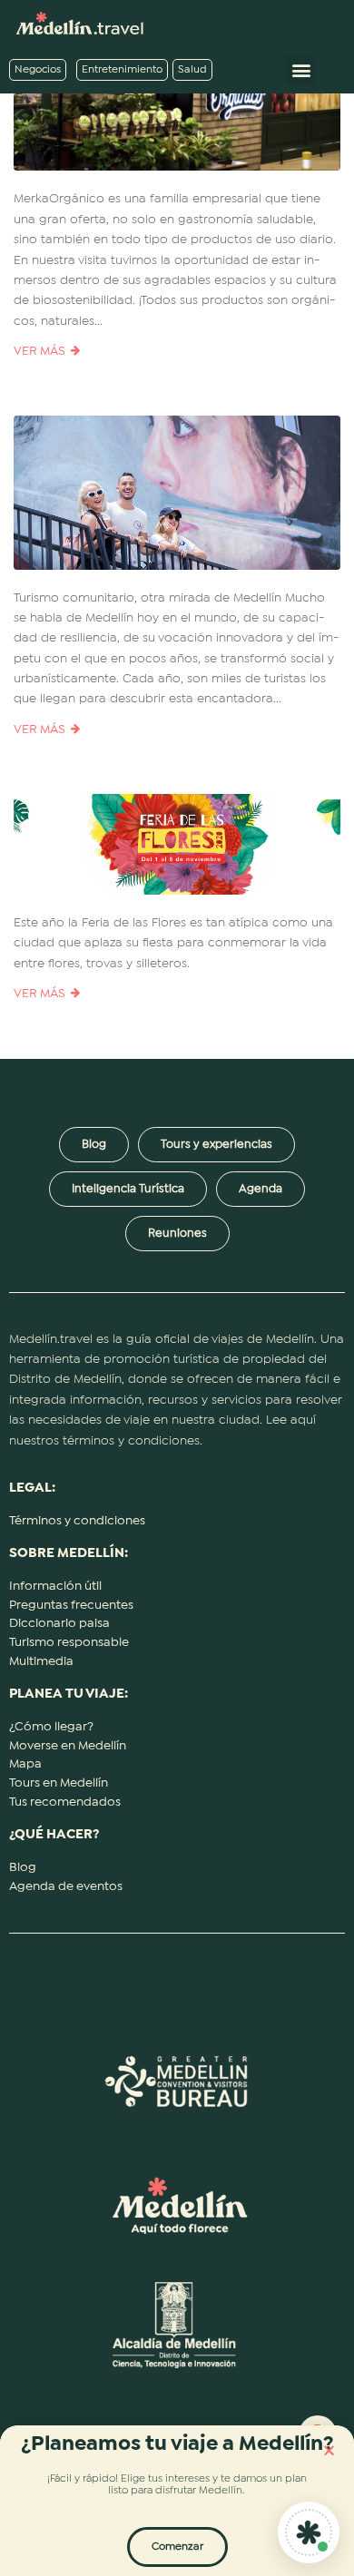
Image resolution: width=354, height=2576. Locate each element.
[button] (329, 2450)
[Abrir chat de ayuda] (309, 2532)
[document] (177, 1288)
